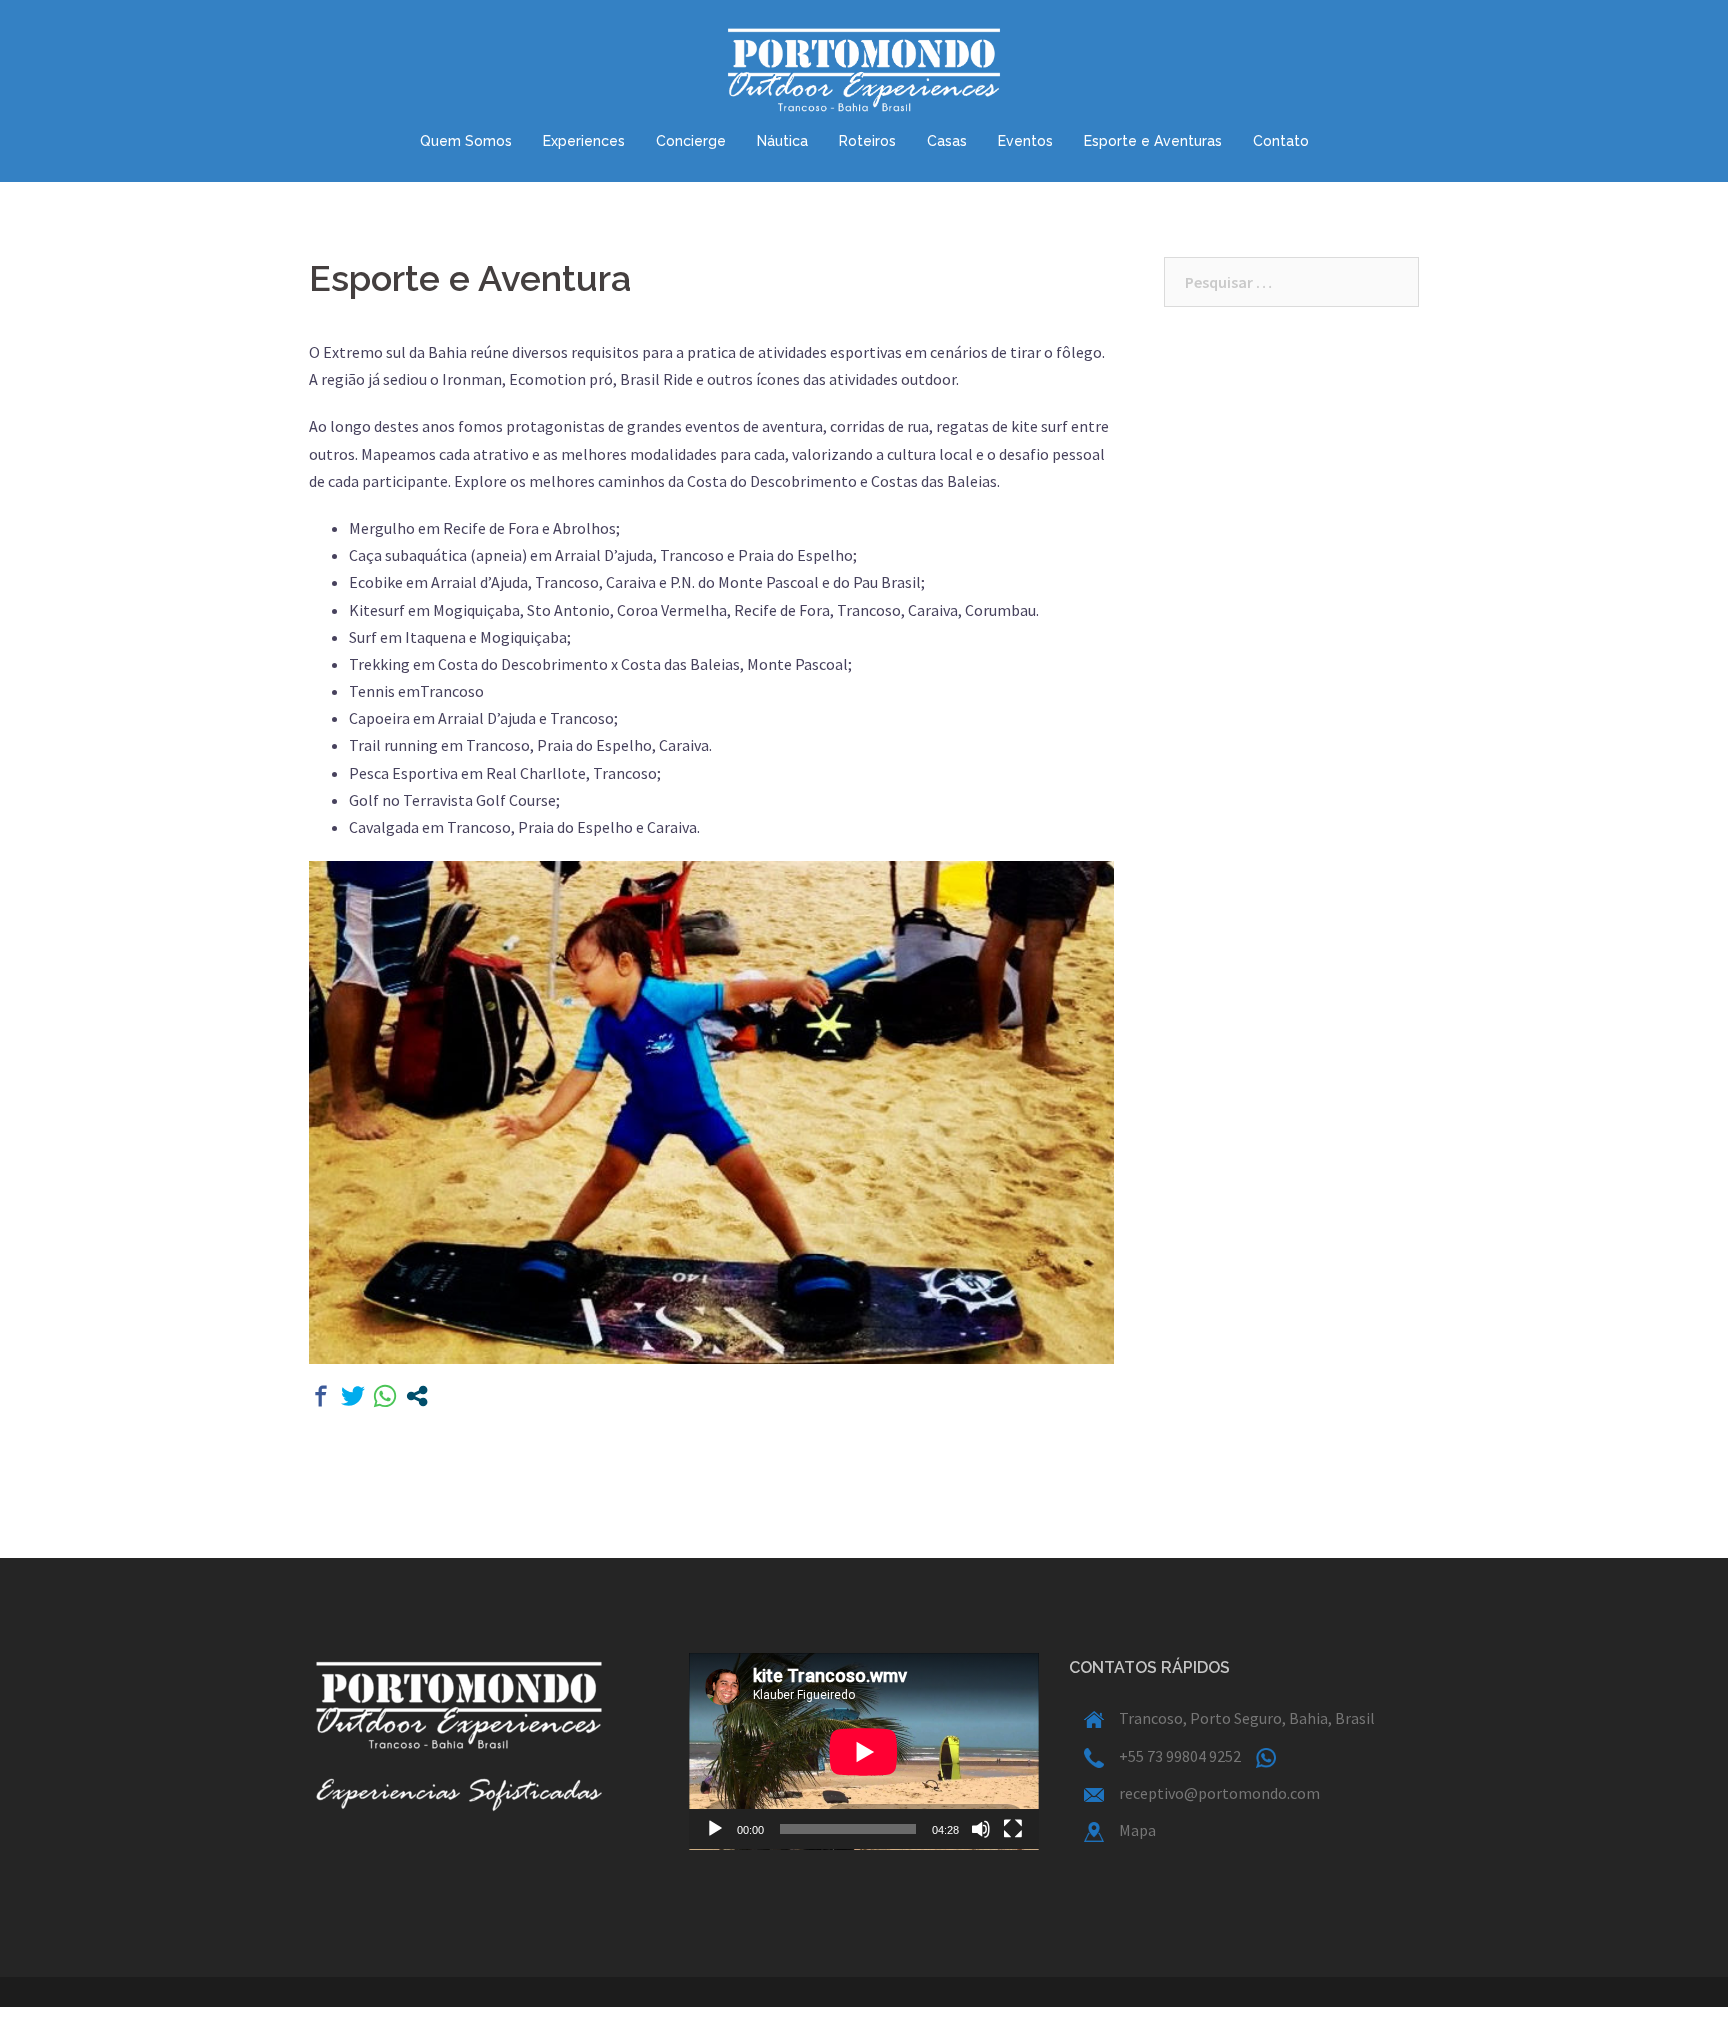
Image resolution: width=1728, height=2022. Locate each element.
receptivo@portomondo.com (1219, 1793)
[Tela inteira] (1013, 1829)
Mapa (1137, 1830)
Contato (1281, 141)
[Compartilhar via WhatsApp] (385, 1396)
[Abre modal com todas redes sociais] (417, 1396)
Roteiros (867, 141)
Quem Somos (466, 141)
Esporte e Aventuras (1153, 141)
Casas (947, 141)
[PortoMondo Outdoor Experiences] (864, 75)
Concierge (691, 141)
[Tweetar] (353, 1396)
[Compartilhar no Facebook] (321, 1396)
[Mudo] (981, 1829)
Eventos (1025, 141)
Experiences (584, 141)
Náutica (782, 141)
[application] (864, 1751)
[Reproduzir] (715, 1829)
